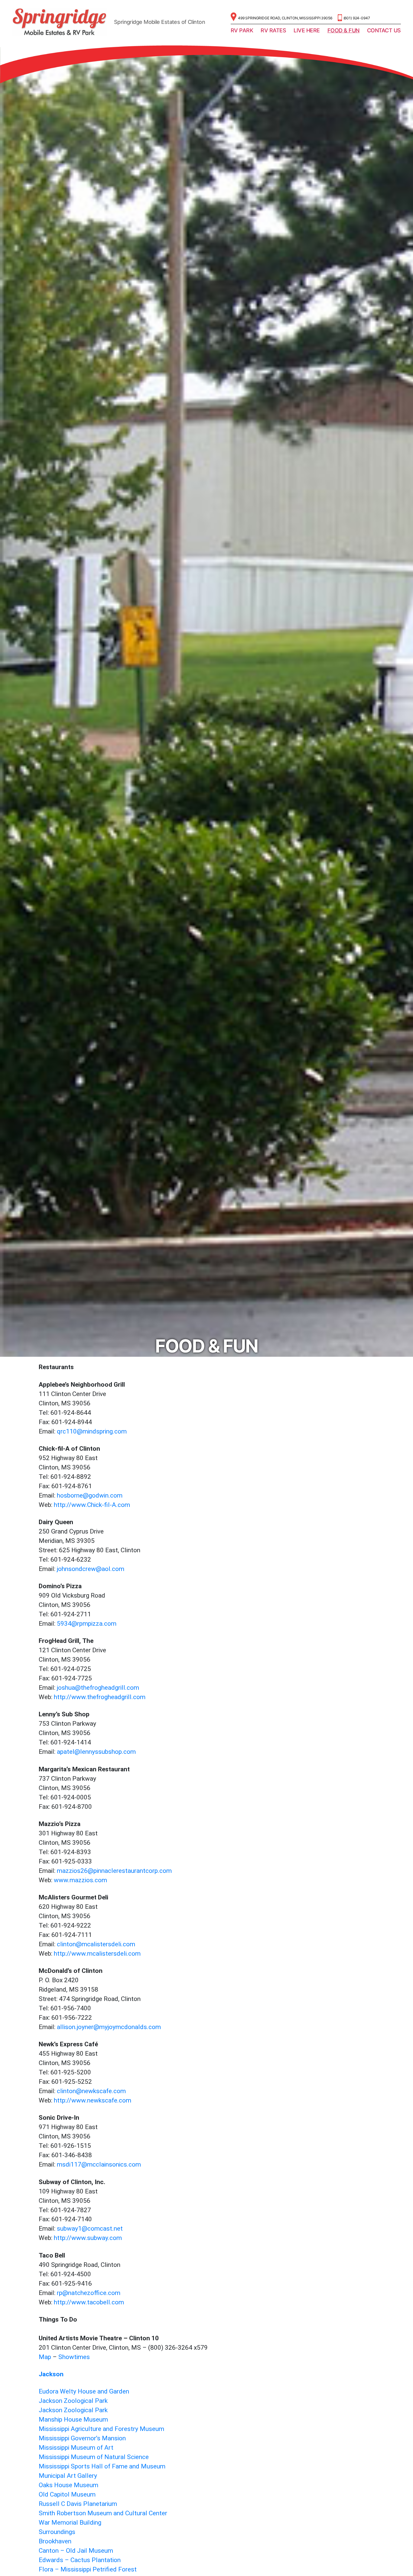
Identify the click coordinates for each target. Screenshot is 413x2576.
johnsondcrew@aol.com (91, 1569)
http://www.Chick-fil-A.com (92, 1505)
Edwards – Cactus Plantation (80, 2560)
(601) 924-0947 (357, 18)
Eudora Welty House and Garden (84, 2392)
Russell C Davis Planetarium (78, 2504)
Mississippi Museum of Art (76, 2448)
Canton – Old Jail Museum (76, 2551)
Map (45, 2357)
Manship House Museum (73, 2420)
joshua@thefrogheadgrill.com (98, 1688)
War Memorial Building (70, 2523)
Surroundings (57, 2532)
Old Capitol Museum (67, 2495)
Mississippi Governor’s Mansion (82, 2438)
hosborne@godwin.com (90, 1496)
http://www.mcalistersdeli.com (97, 1954)
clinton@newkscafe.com (91, 2091)
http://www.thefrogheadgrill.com (100, 1697)
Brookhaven (55, 2541)
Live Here (307, 30)
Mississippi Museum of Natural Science (94, 2457)
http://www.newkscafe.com (93, 2101)
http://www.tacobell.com (89, 2302)
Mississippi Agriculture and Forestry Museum (101, 2429)
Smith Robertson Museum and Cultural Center (103, 2513)
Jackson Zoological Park (73, 2401)
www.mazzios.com (80, 1880)
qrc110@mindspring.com (92, 1432)
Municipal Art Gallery (68, 2476)
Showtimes (74, 2357)
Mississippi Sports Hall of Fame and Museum (102, 2466)
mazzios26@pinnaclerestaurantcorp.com (114, 1871)
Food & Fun (343, 30)
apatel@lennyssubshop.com (96, 1752)
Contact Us (384, 30)
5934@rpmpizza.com (87, 1624)
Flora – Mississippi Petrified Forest (88, 2570)
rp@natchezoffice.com (89, 2293)
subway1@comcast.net (90, 2229)
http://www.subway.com (88, 2238)
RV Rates (273, 30)
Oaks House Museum (68, 2485)
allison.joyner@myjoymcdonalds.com (109, 2027)
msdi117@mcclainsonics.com (99, 2165)
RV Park (242, 30)
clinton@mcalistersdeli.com (96, 1944)
